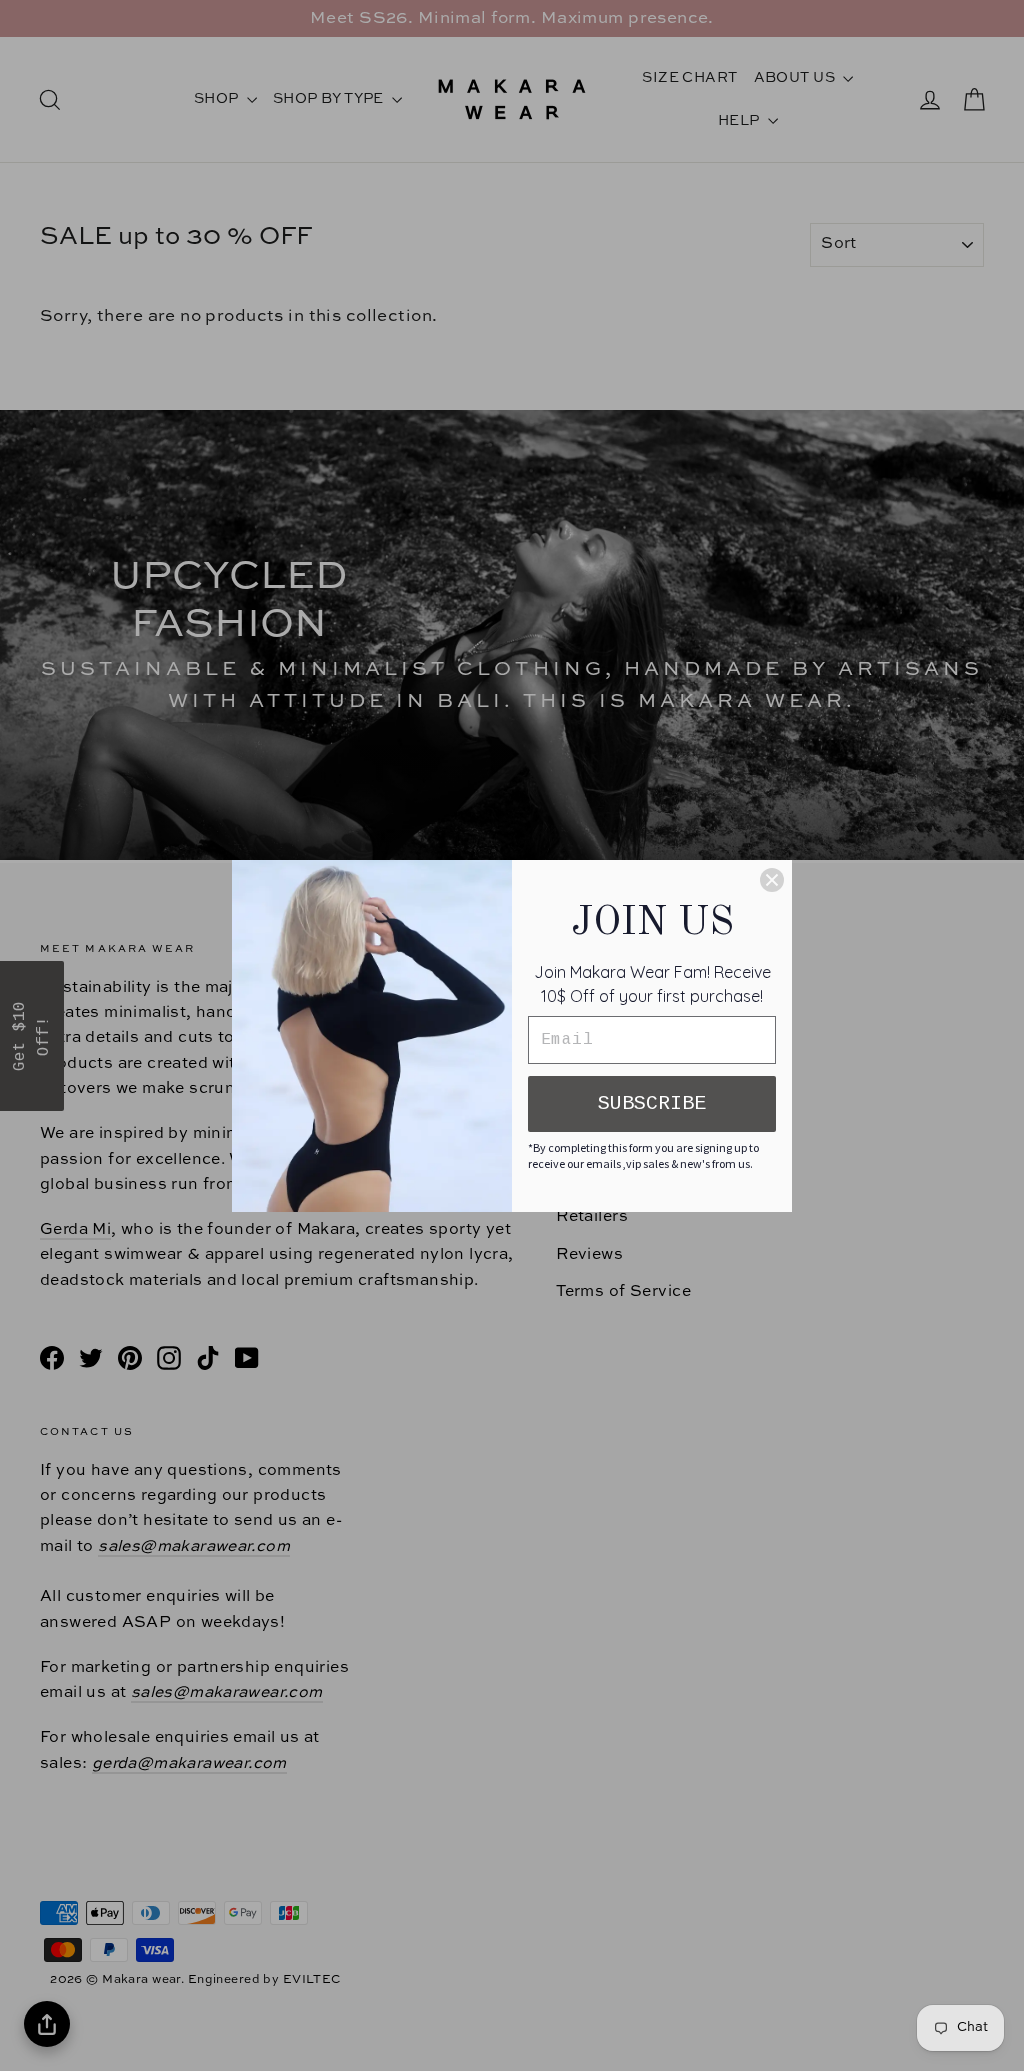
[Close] (772, 880)
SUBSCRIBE (652, 1103)
